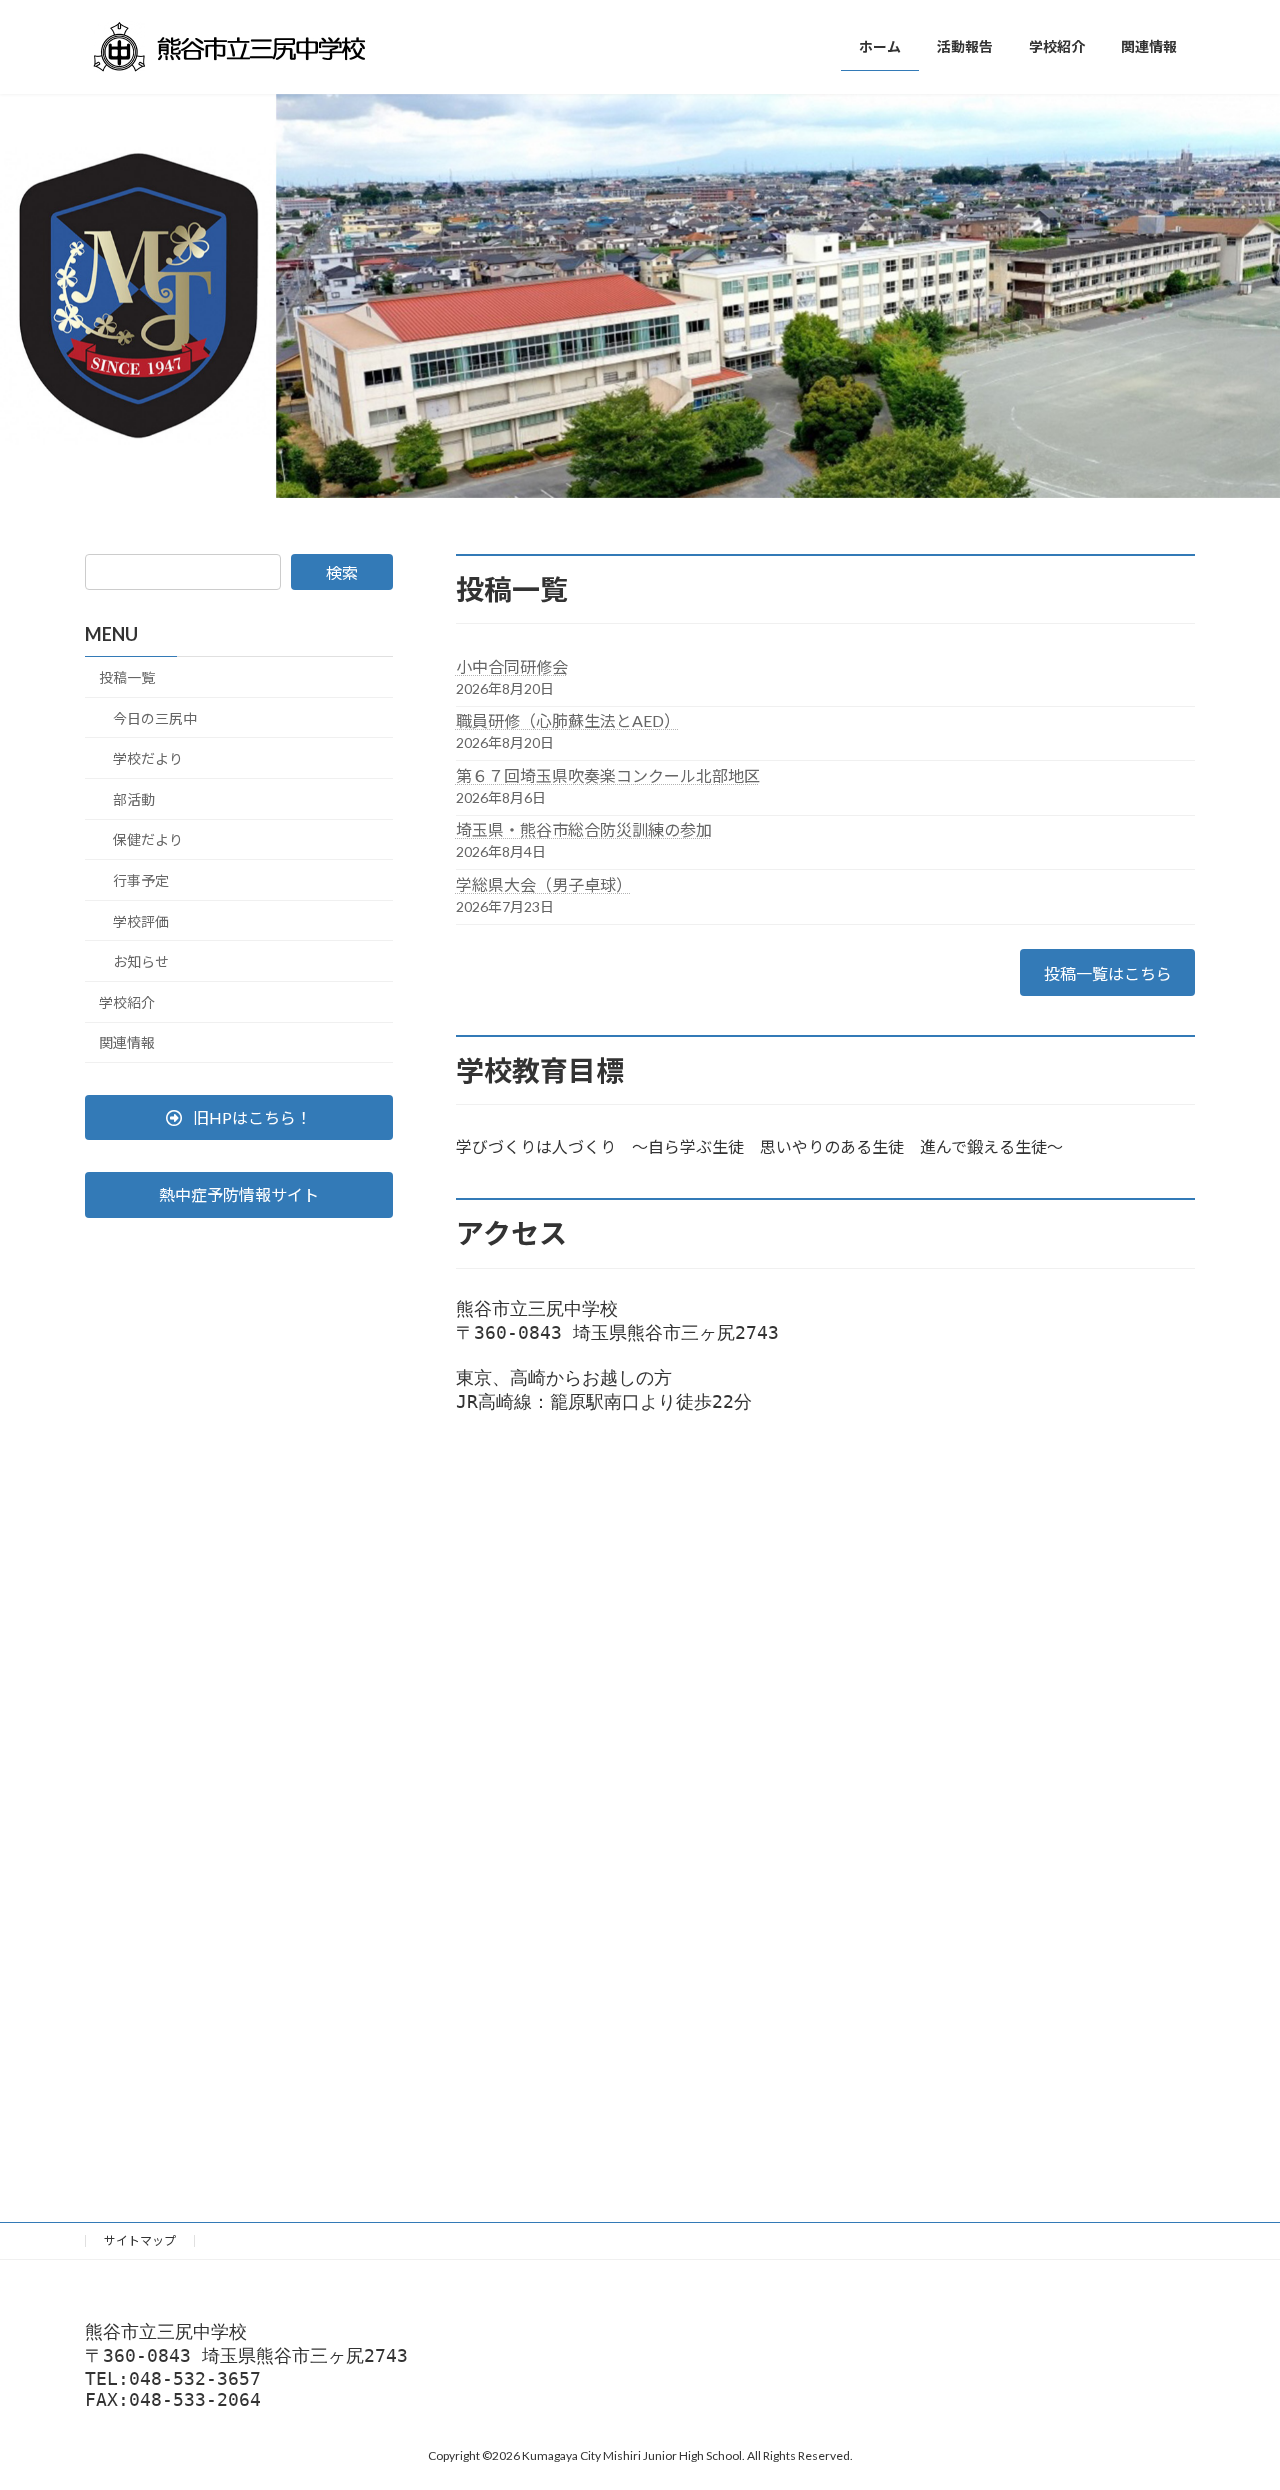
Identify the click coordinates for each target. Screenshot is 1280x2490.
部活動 (134, 799)
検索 (342, 572)
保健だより (148, 839)
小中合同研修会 (512, 666)
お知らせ (141, 961)
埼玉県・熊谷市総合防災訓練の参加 (584, 829)
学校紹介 (127, 1002)
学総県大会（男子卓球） (544, 884)
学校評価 (141, 920)
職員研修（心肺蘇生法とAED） (568, 720)
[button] (239, 1117)
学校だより (148, 758)
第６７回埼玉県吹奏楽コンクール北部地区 (608, 775)
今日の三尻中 (155, 717)
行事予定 (141, 880)
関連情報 (127, 1042)
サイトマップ (140, 2240)
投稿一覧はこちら (1108, 973)
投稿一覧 (127, 677)
